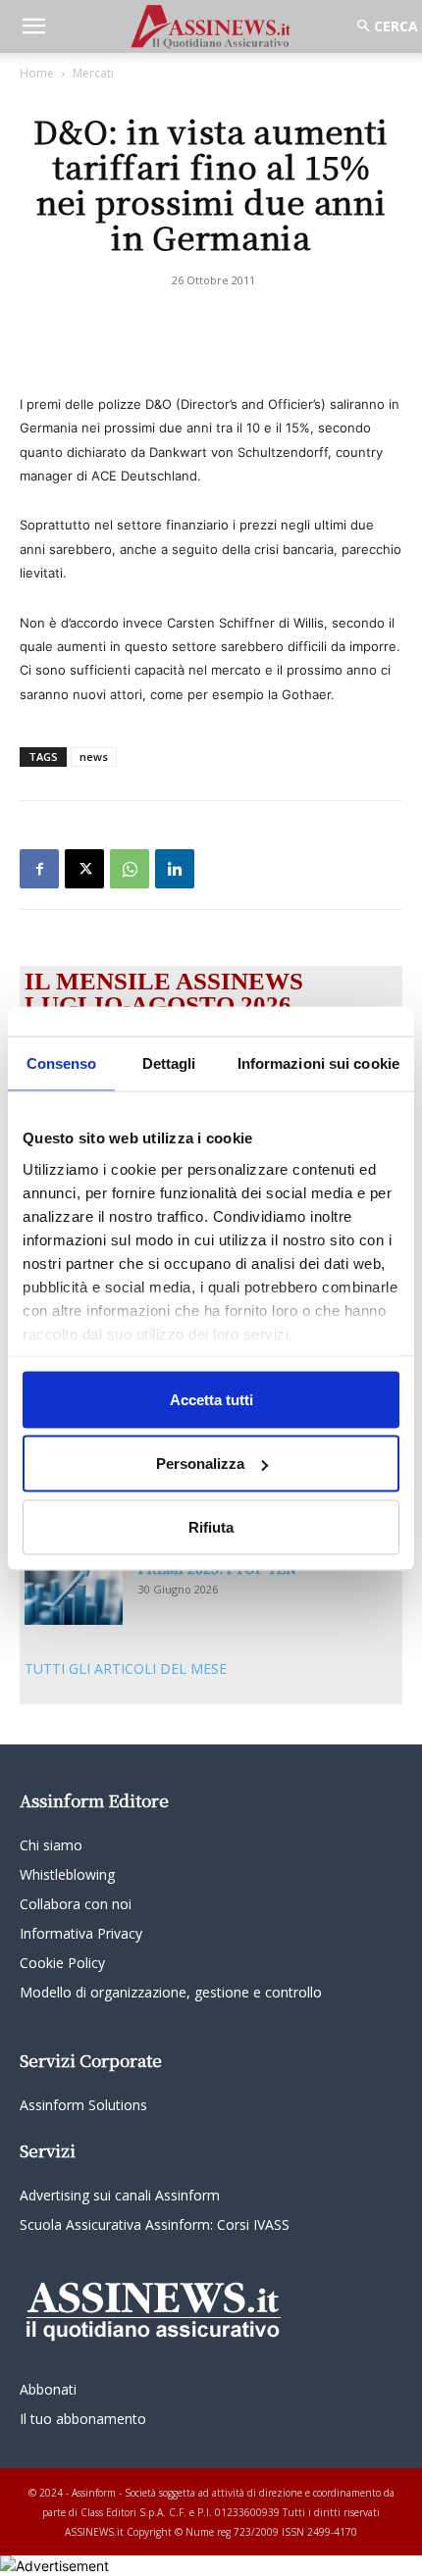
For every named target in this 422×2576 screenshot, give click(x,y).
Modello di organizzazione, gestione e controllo (171, 1992)
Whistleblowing (67, 1874)
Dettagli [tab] (169, 1062)
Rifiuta (211, 1526)
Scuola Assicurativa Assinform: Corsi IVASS (155, 2224)
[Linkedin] (175, 869)
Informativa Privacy (81, 1933)
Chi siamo (51, 1845)
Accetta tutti (211, 1399)
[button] (33, 26)
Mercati (93, 73)
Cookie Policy (62, 1963)
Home (37, 73)
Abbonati (48, 2389)
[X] (84, 869)
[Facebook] (39, 869)
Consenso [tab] (62, 1062)
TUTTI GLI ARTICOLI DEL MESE (126, 1668)
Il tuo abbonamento (83, 2419)
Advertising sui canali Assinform (120, 2195)
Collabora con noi (76, 1904)
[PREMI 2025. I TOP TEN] (74, 1592)
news (94, 757)
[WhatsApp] (130, 869)
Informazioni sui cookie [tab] (318, 1062)
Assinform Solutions (83, 2105)
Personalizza (200, 1464)
